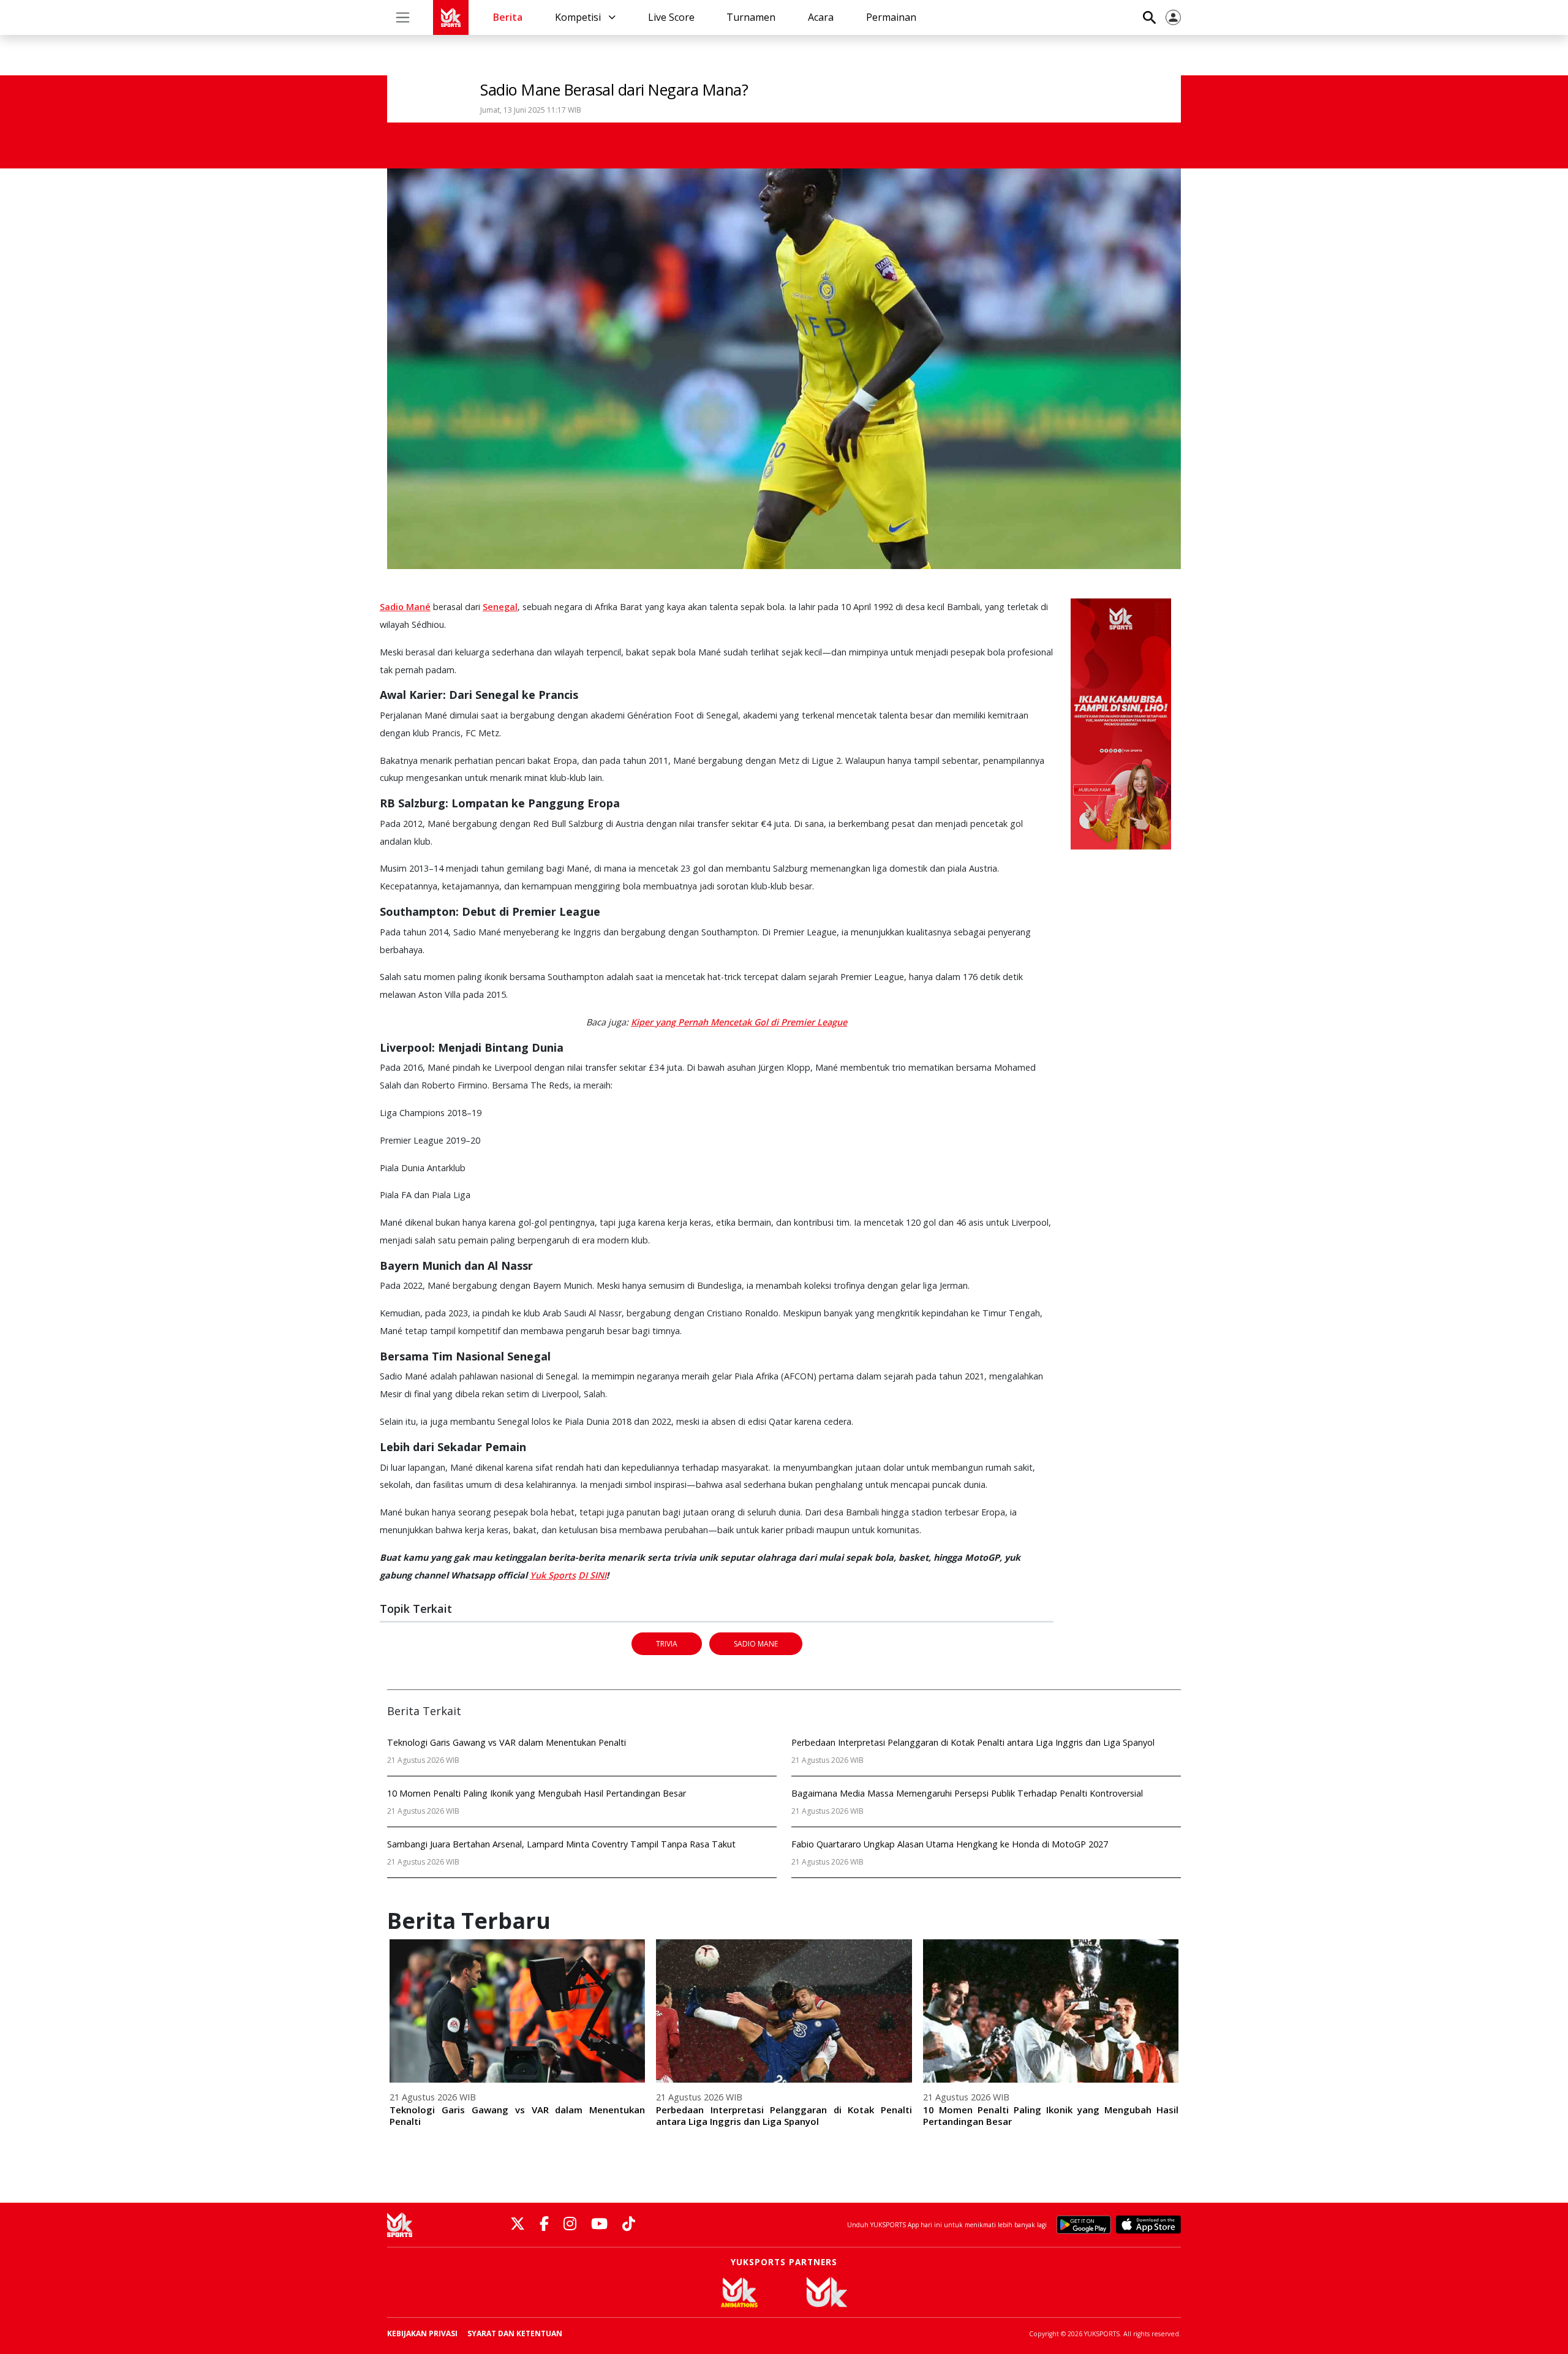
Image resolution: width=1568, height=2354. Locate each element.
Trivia (667, 1644)
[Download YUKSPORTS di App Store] (1148, 2225)
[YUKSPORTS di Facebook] (544, 2224)
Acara (821, 17)
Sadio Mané (405, 607)
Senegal (500, 607)
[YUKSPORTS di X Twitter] (518, 2224)
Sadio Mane (756, 1644)
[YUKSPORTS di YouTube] (599, 2224)
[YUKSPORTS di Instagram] (570, 2224)
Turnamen (751, 17)
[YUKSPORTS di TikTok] (629, 2224)
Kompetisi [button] (579, 17)
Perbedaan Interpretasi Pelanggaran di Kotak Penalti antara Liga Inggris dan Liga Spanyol (784, 2115)
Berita (508, 17)
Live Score (671, 17)
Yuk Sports (553, 1575)
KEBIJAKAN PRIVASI (422, 2333)
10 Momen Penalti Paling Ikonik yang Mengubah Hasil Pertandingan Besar (1051, 2115)
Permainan (891, 17)
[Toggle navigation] (403, 17)
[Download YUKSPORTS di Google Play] (1084, 2225)
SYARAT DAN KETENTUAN (515, 2333)
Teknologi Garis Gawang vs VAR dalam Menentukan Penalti (517, 2115)
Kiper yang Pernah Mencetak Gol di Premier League (739, 1022)
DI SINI (592, 1575)
